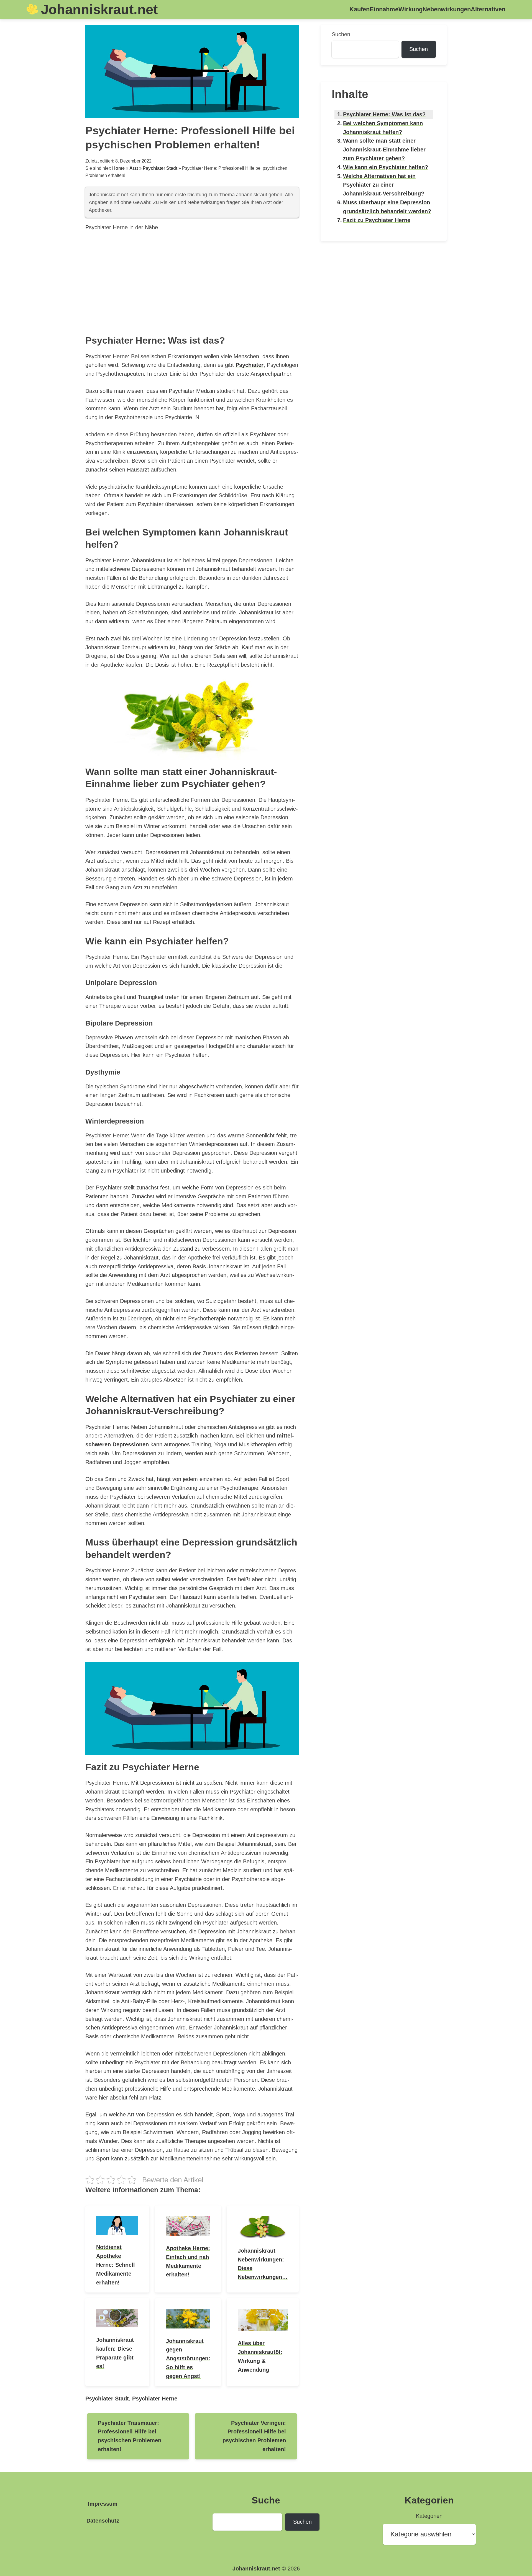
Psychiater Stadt (160, 168)
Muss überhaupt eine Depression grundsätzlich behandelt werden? (387, 207)
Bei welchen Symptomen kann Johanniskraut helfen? (383, 128)
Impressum (103, 2504)
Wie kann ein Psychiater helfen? (386, 167)
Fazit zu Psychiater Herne (377, 220)
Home (118, 168)
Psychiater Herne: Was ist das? (384, 114)
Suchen (341, 34)
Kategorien (429, 2516)
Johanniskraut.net (99, 9)
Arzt (134, 168)
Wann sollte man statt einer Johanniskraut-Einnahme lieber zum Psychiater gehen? (384, 150)
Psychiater (250, 365)
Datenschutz (103, 2521)
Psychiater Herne (155, 2399)
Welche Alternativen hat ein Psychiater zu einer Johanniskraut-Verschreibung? (384, 185)
